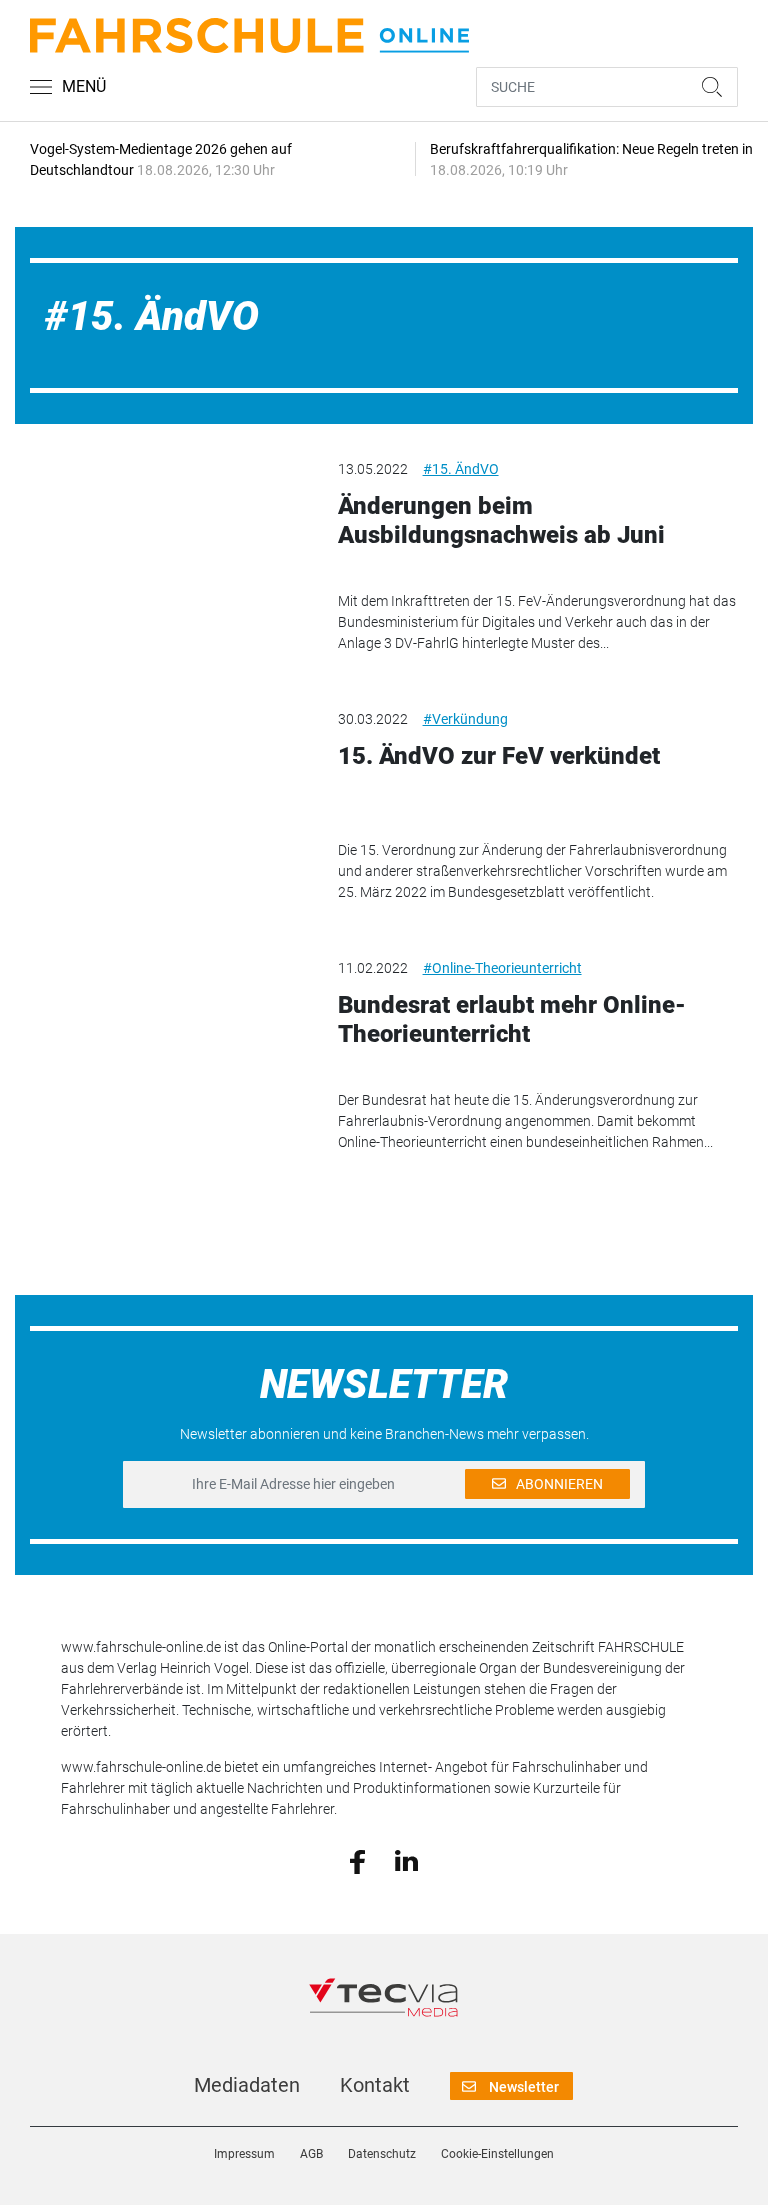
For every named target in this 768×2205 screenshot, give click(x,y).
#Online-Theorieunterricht (502, 968)
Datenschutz (382, 2154)
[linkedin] (406, 1860)
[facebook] (357, 1860)
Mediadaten (247, 2085)
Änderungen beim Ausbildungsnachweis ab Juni (501, 520)
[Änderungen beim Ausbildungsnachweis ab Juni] (168, 532)
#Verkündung (465, 719)
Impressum (244, 2154)
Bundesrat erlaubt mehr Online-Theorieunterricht (512, 1019)
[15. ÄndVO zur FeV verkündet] (168, 782)
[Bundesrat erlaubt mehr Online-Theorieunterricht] (168, 1031)
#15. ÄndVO (461, 469)
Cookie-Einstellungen (497, 2154)
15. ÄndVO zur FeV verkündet (499, 756)
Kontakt (375, 2085)
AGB (311, 2154)
